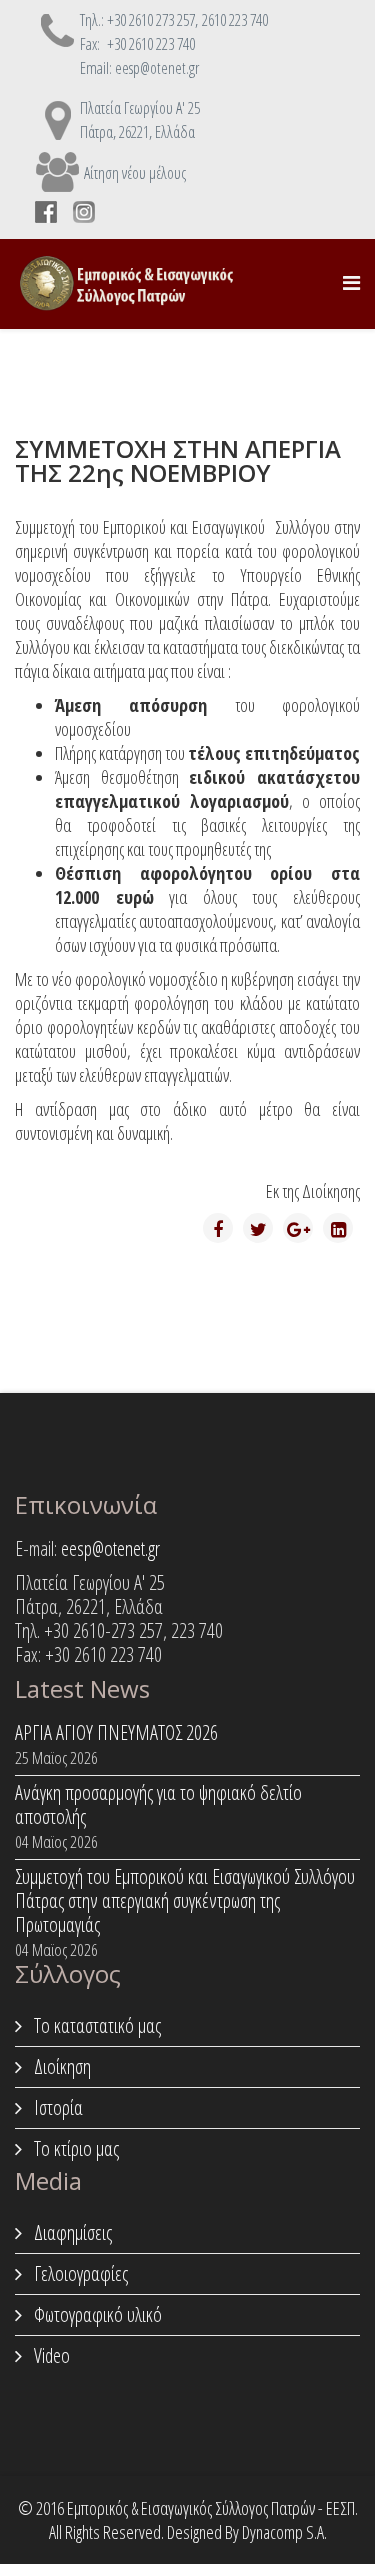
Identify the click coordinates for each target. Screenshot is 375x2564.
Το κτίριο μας (74, 2148)
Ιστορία (56, 2107)
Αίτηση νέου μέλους (135, 173)
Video (50, 2355)
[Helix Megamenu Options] (351, 282)
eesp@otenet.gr (110, 1548)
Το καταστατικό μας (95, 2025)
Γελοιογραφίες (79, 2273)
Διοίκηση (60, 2066)
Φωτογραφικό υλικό (96, 2314)
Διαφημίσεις (71, 2232)
